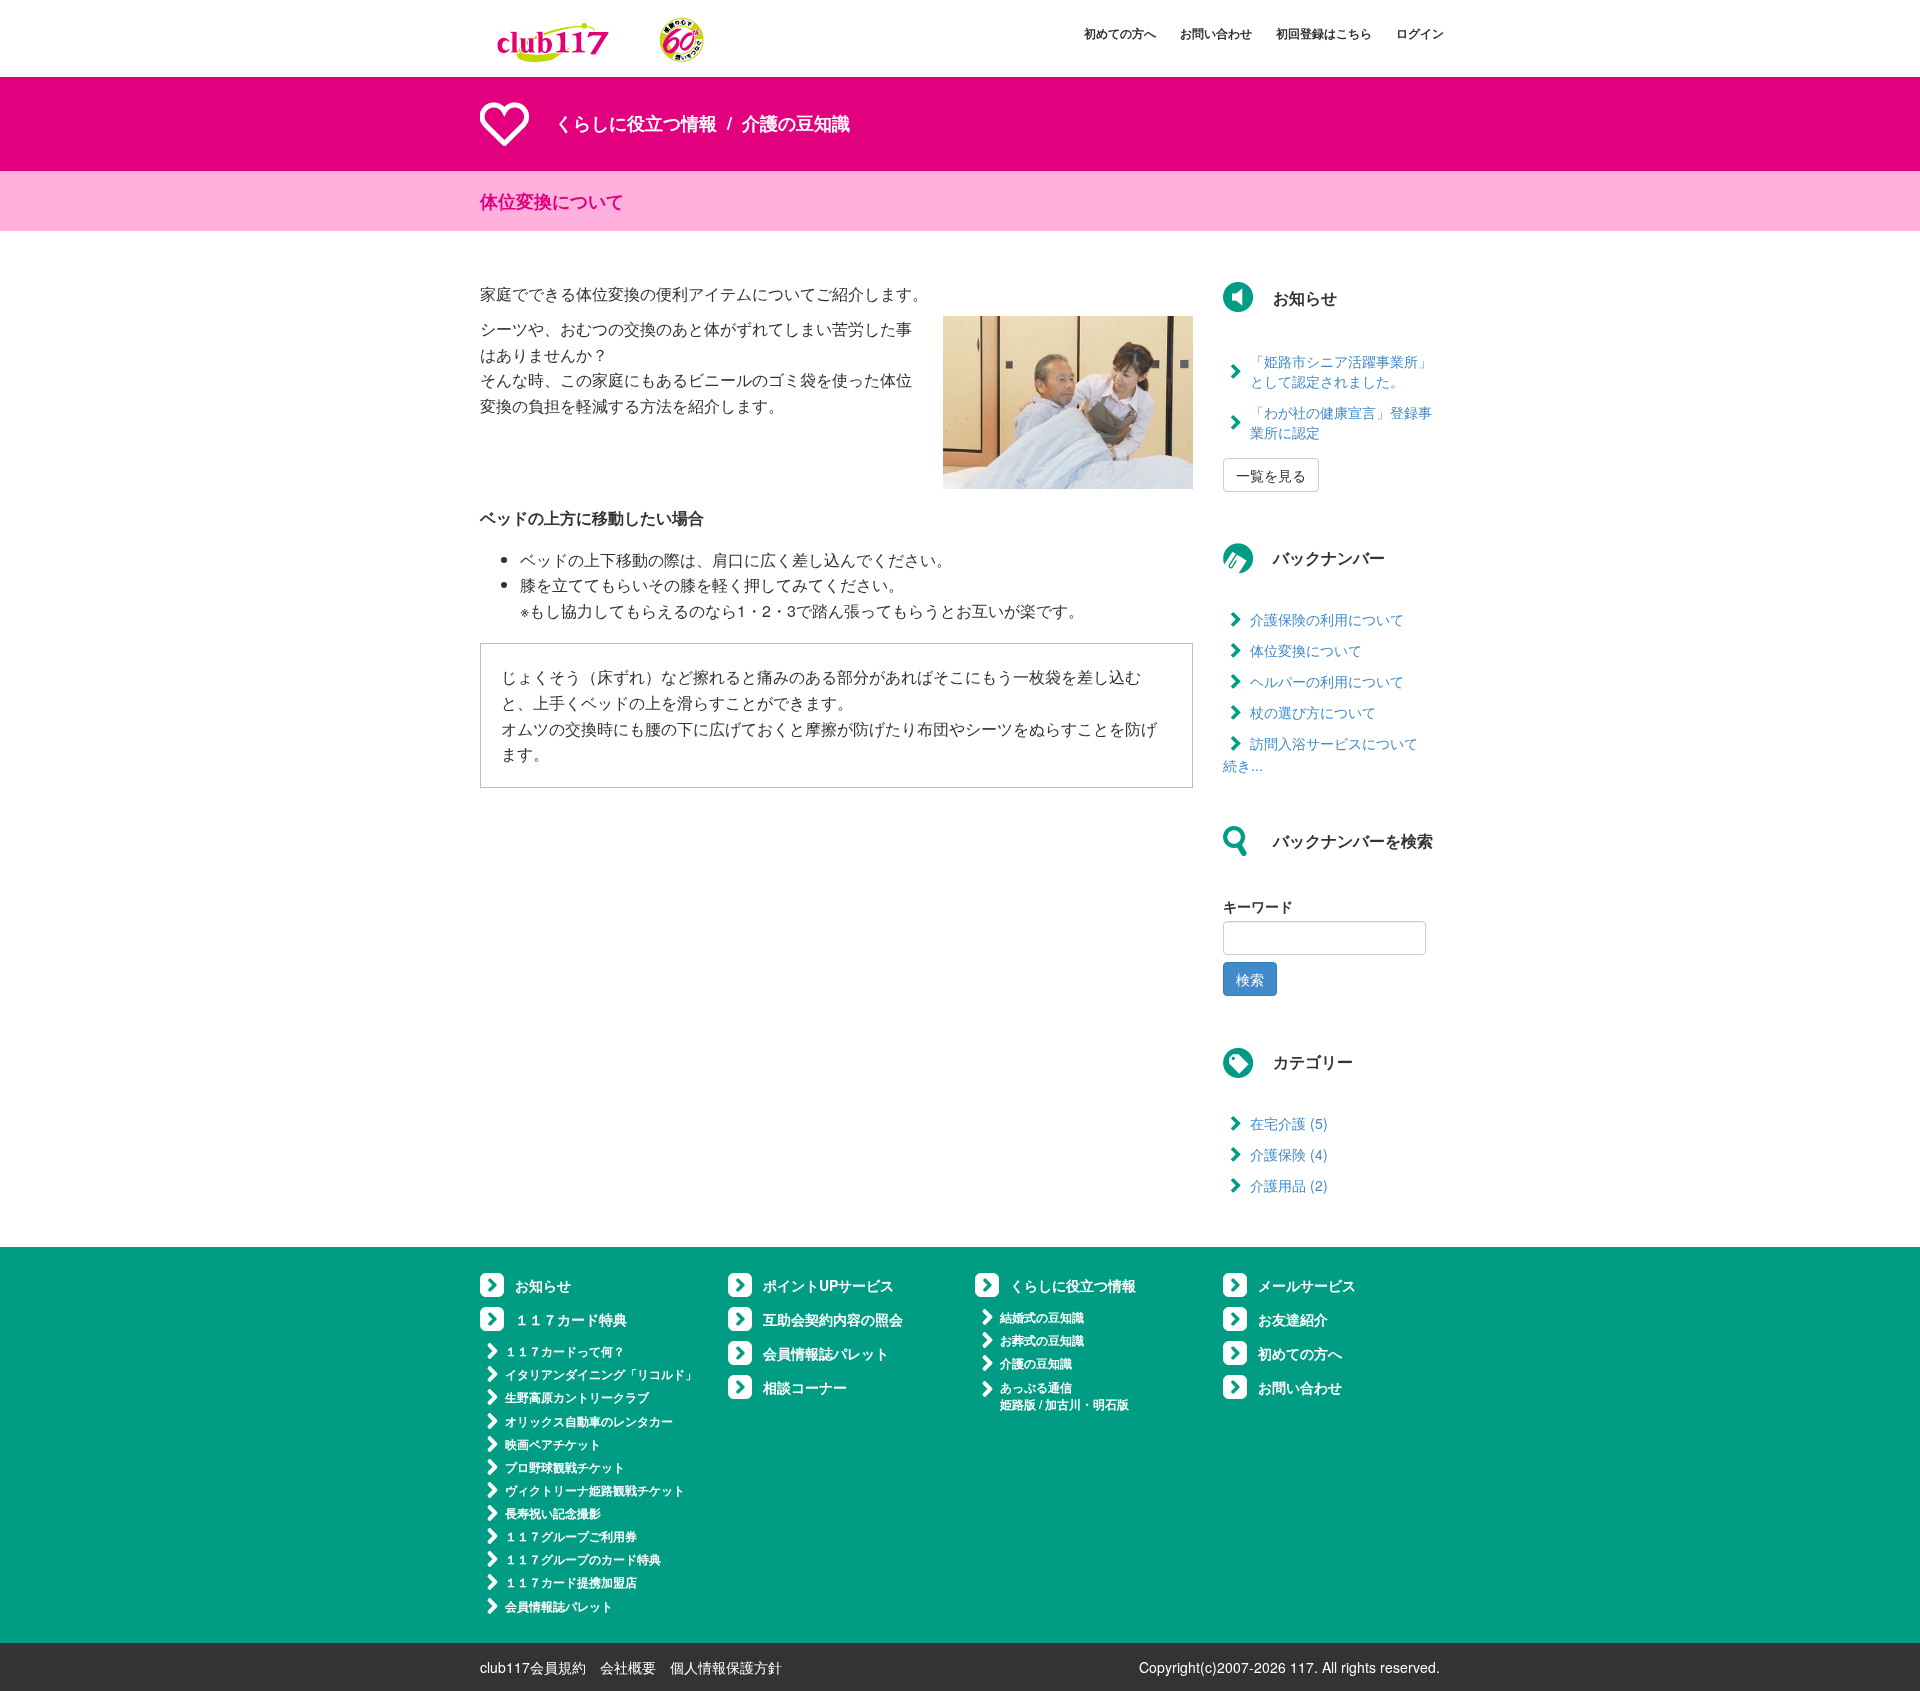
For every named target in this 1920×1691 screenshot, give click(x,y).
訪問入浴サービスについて (1334, 743)
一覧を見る (1271, 475)
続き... (1243, 765)
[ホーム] (601, 39)
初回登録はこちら (1324, 33)
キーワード (1258, 906)
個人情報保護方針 (726, 1667)
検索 (1250, 979)
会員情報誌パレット (559, 1606)
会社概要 (628, 1667)
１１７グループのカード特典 (583, 1559)
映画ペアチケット (553, 1444)
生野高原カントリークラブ (577, 1397)
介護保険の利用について (1327, 619)
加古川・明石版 (1087, 1404)
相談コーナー (805, 1387)
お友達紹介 (1293, 1319)
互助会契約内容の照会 (833, 1319)
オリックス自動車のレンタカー (589, 1421)
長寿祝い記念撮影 (553, 1513)
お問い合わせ (1216, 33)
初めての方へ (1120, 33)
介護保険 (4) (1289, 1154)
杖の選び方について (1313, 712)
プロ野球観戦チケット (565, 1467)
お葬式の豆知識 (1042, 1340)
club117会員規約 (533, 1667)
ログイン (1420, 33)
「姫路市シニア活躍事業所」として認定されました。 (1341, 371)
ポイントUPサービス (828, 1285)
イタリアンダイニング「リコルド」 (601, 1374)
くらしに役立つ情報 (636, 123)
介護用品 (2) (1289, 1185)
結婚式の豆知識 (1042, 1317)
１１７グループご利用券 (571, 1536)
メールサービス (1307, 1285)
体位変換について (1306, 650)
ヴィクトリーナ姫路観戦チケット (595, 1490)
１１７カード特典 (571, 1319)
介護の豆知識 (1036, 1363)
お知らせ (543, 1285)
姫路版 (1018, 1404)
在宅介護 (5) (1289, 1123)
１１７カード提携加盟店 (571, 1582)
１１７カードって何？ (565, 1351)
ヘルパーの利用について (1327, 681)
